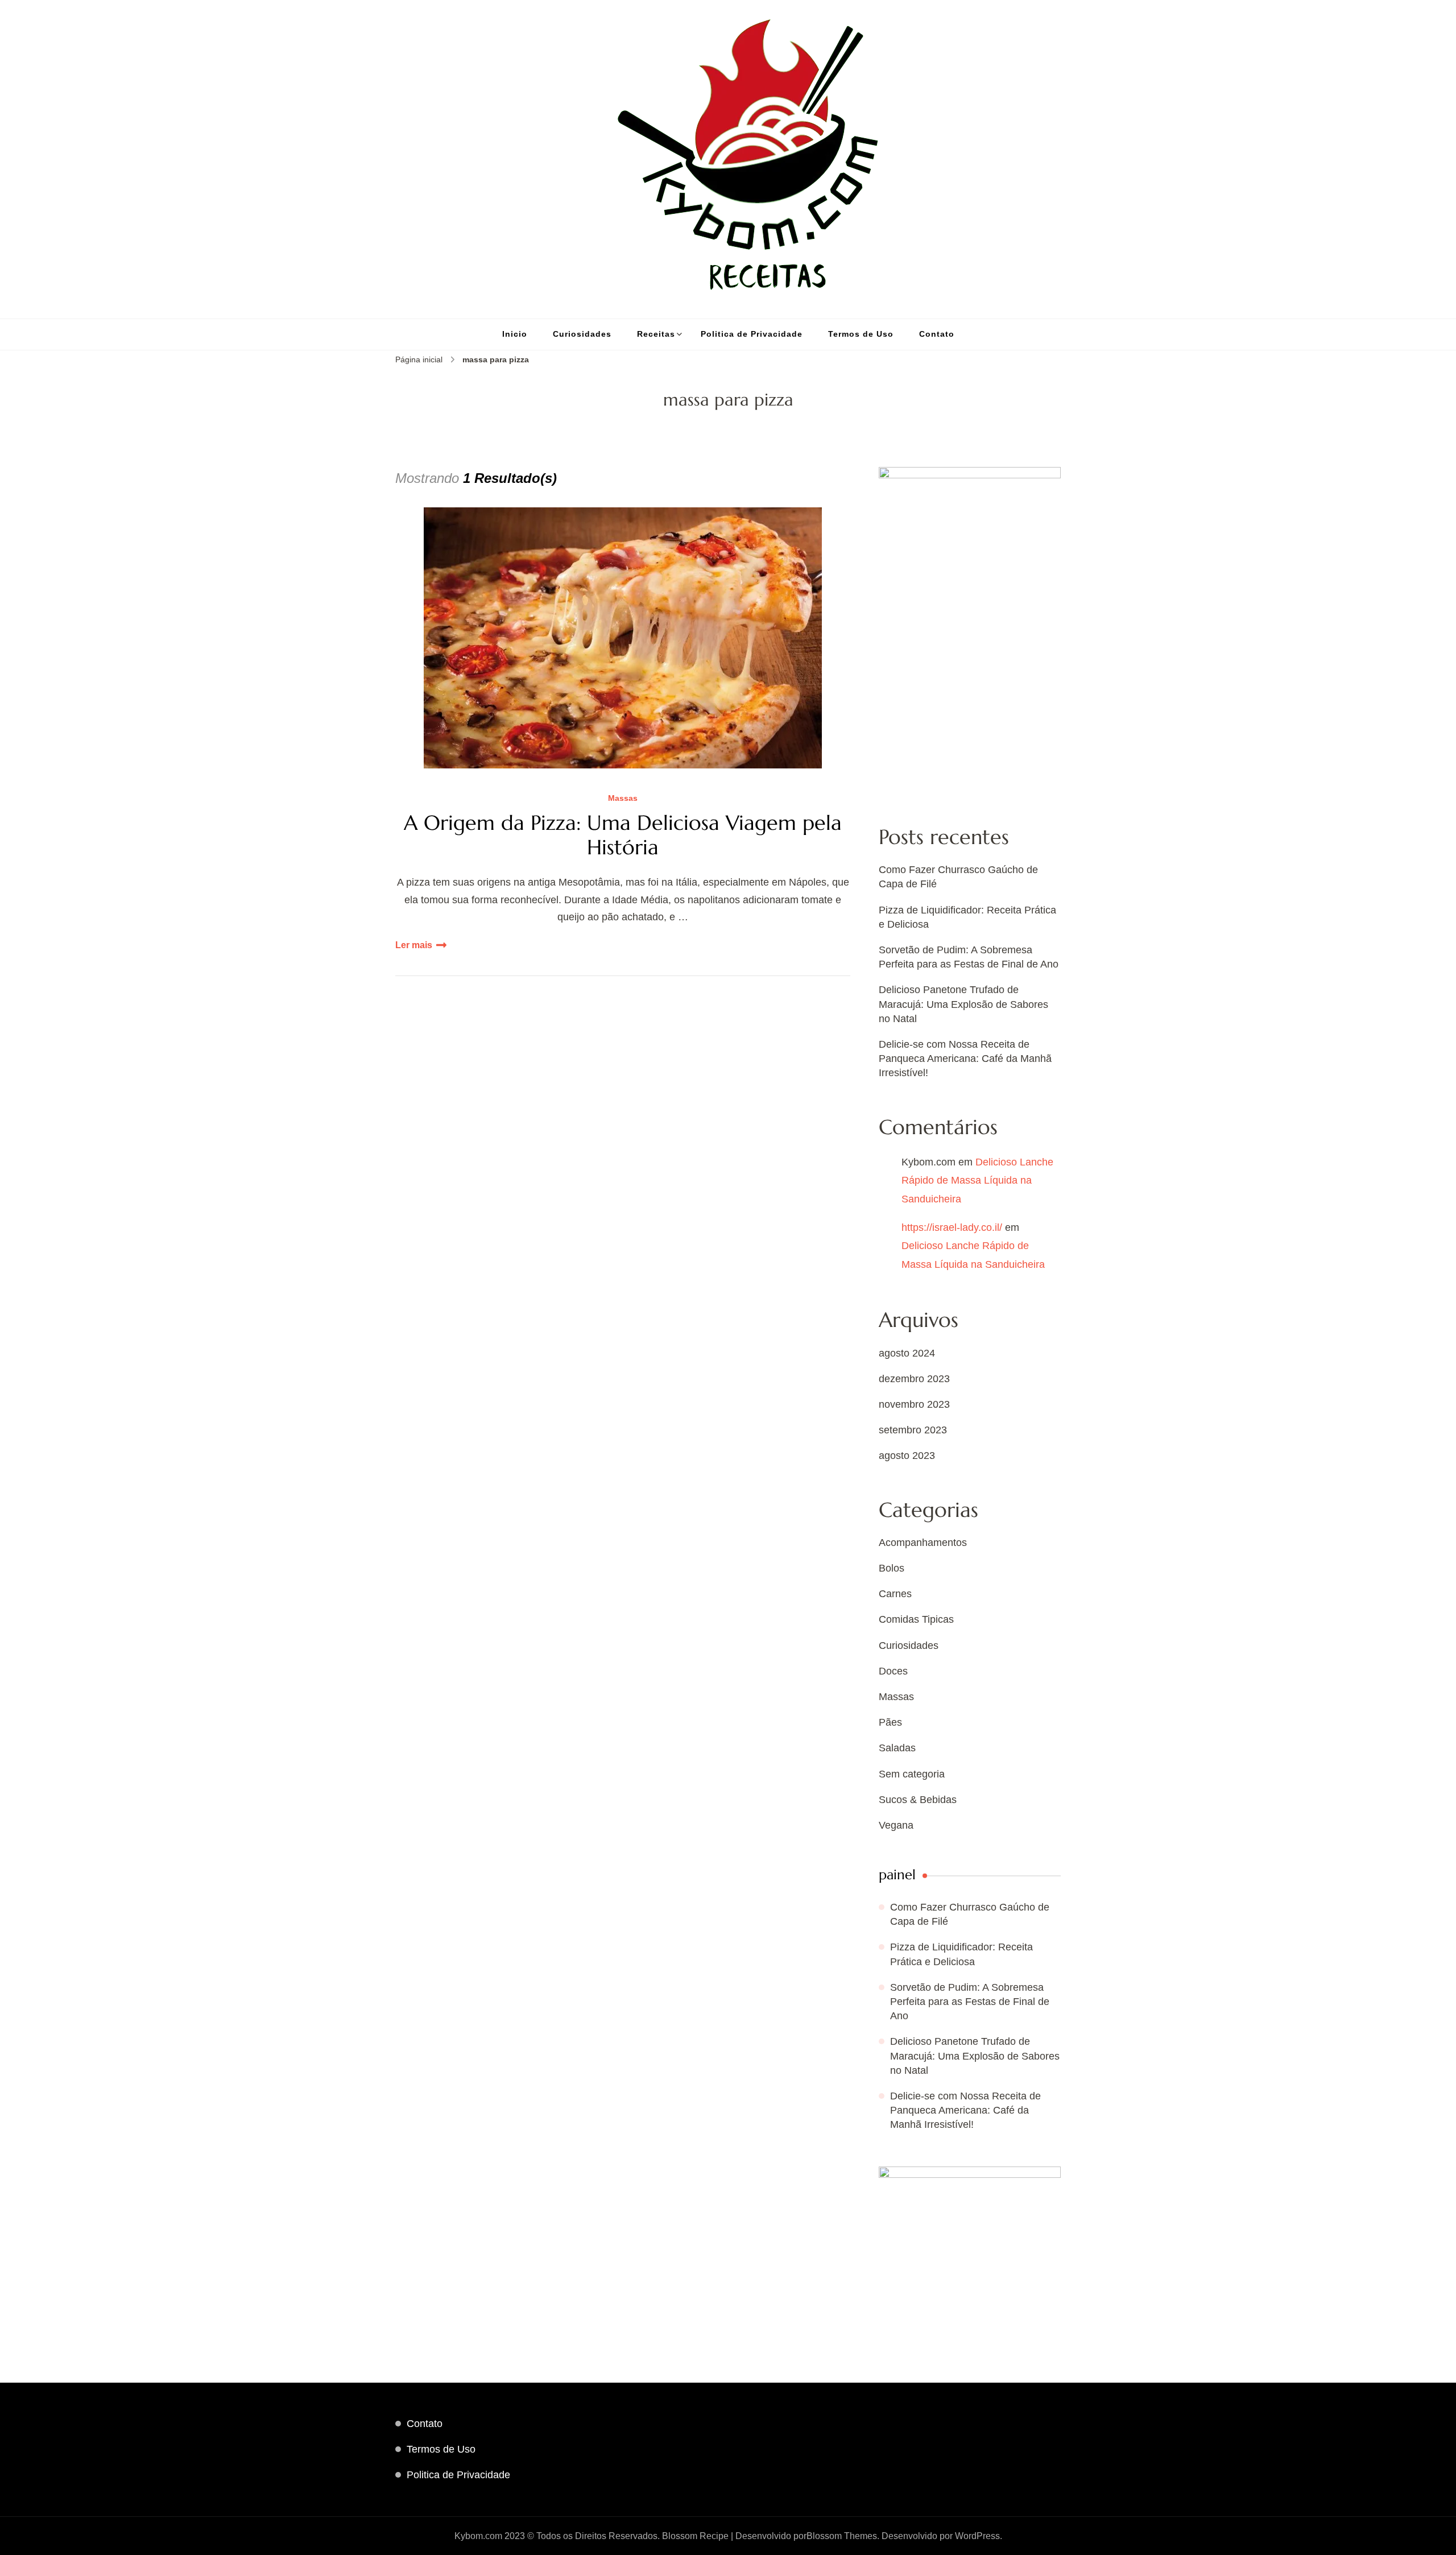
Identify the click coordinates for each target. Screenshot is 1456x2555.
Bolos (892, 1568)
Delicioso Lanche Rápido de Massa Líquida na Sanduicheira (977, 1181)
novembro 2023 (914, 1404)
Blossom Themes (842, 2536)
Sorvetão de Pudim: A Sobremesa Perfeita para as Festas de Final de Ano (970, 2002)
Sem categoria (912, 1774)
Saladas (897, 1748)
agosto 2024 (907, 1353)
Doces (893, 1671)
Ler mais (414, 945)
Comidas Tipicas (916, 1619)
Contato (937, 334)
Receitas (656, 334)
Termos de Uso (861, 334)
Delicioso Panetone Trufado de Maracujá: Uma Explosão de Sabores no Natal (963, 1004)
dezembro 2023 (914, 1379)
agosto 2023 (907, 1456)
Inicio (515, 334)
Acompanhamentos (923, 1543)
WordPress (977, 2536)
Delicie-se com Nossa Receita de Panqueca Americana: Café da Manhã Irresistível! (965, 1059)
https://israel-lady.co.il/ (952, 1227)
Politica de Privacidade (752, 334)
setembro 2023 (913, 1430)
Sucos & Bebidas (918, 1800)
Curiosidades (582, 334)
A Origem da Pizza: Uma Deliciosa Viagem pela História (623, 835)
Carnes (895, 1594)
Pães (890, 1722)
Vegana (896, 1825)
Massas (623, 798)
